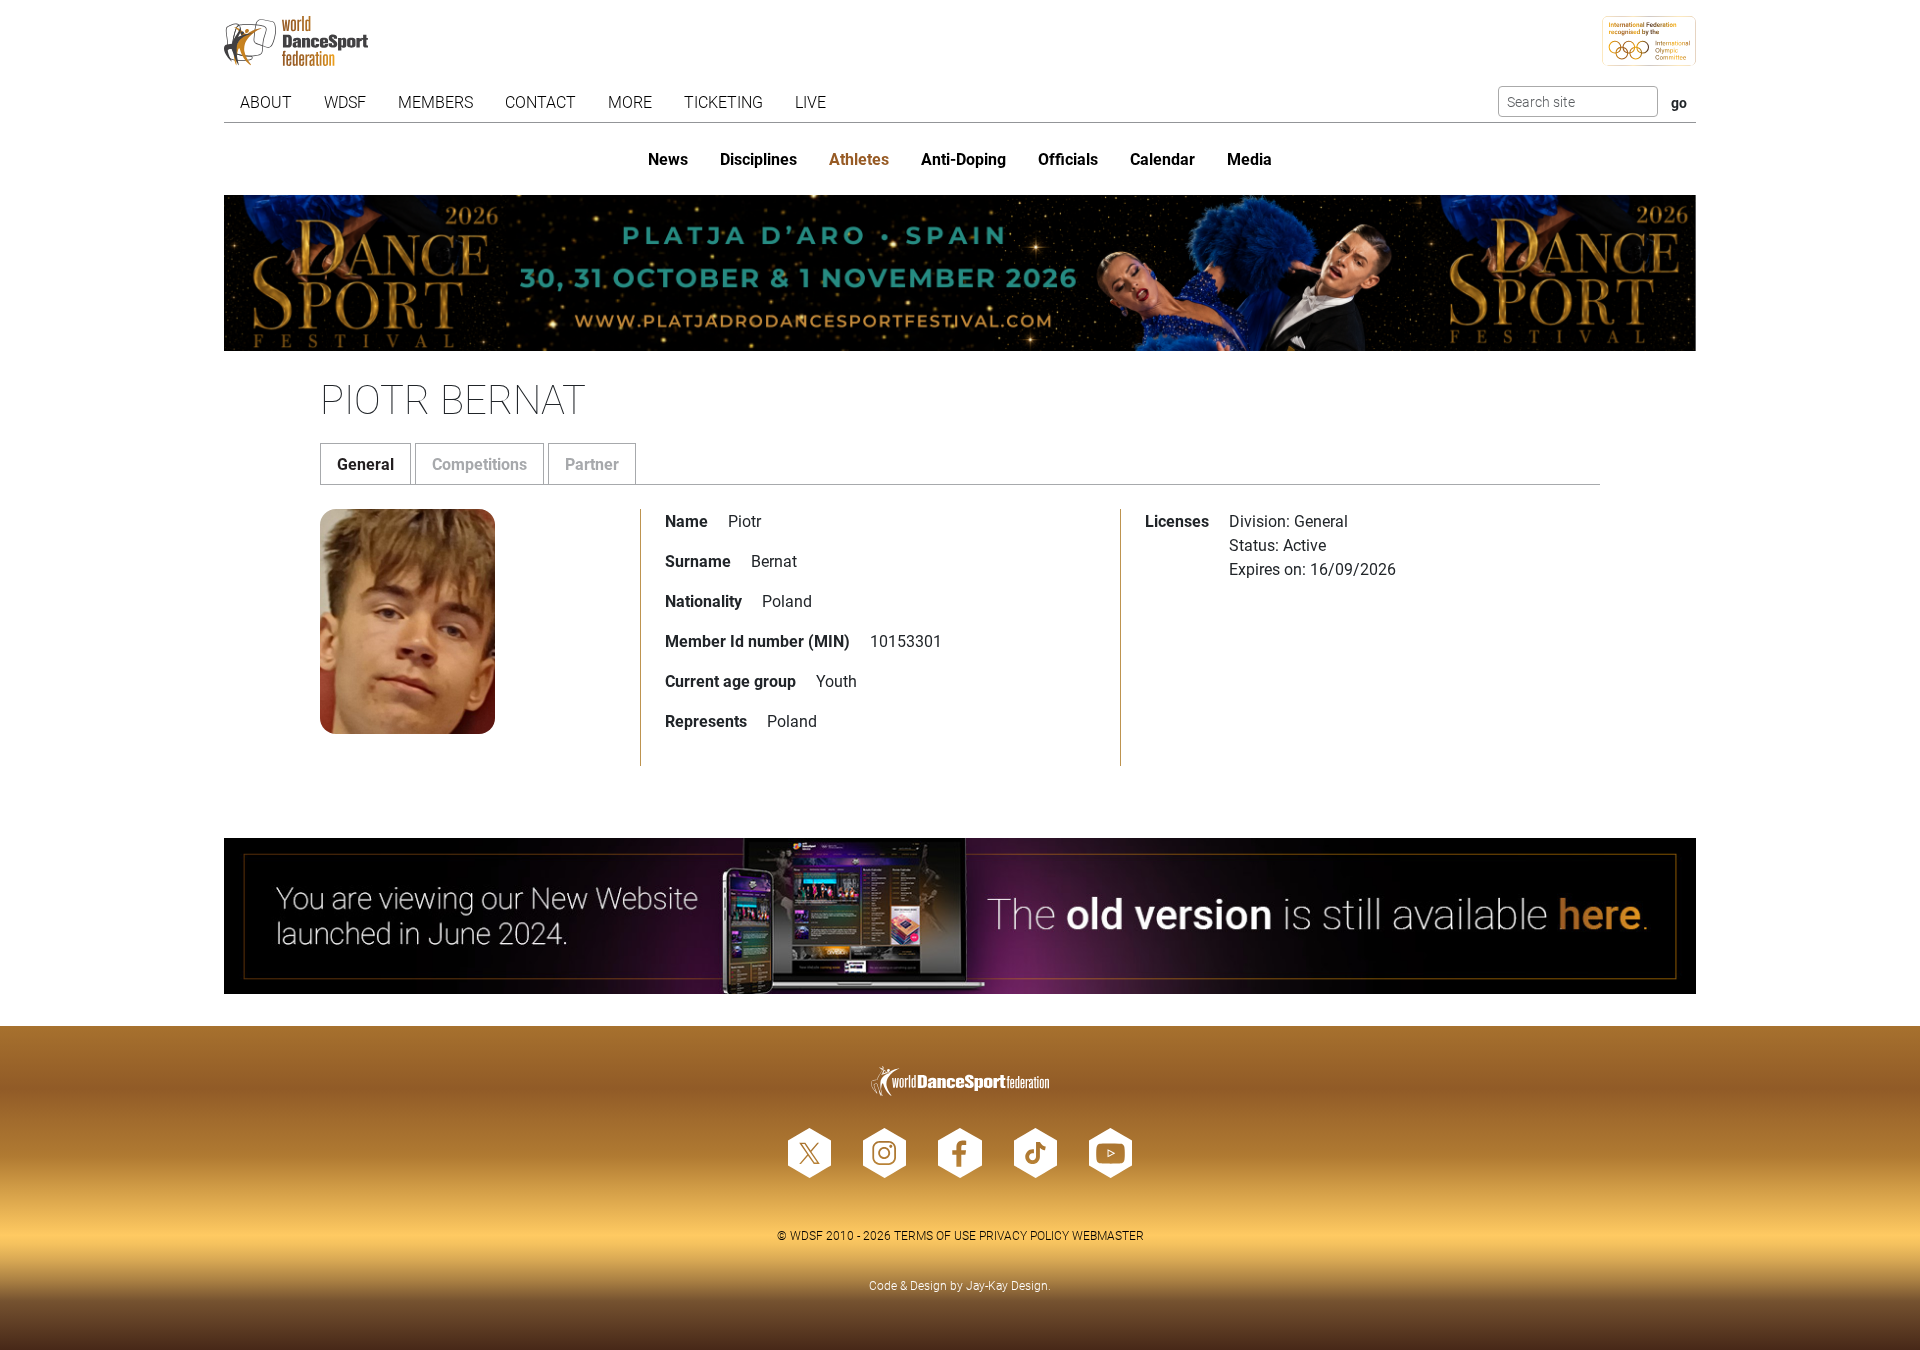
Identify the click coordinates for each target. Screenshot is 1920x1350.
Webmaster (1108, 1235)
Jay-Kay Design (1007, 1285)
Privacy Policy (1024, 1235)
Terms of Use (935, 1235)
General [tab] (365, 463)
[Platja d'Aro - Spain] (960, 273)
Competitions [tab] (479, 463)
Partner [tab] (592, 463)
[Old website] (960, 916)
